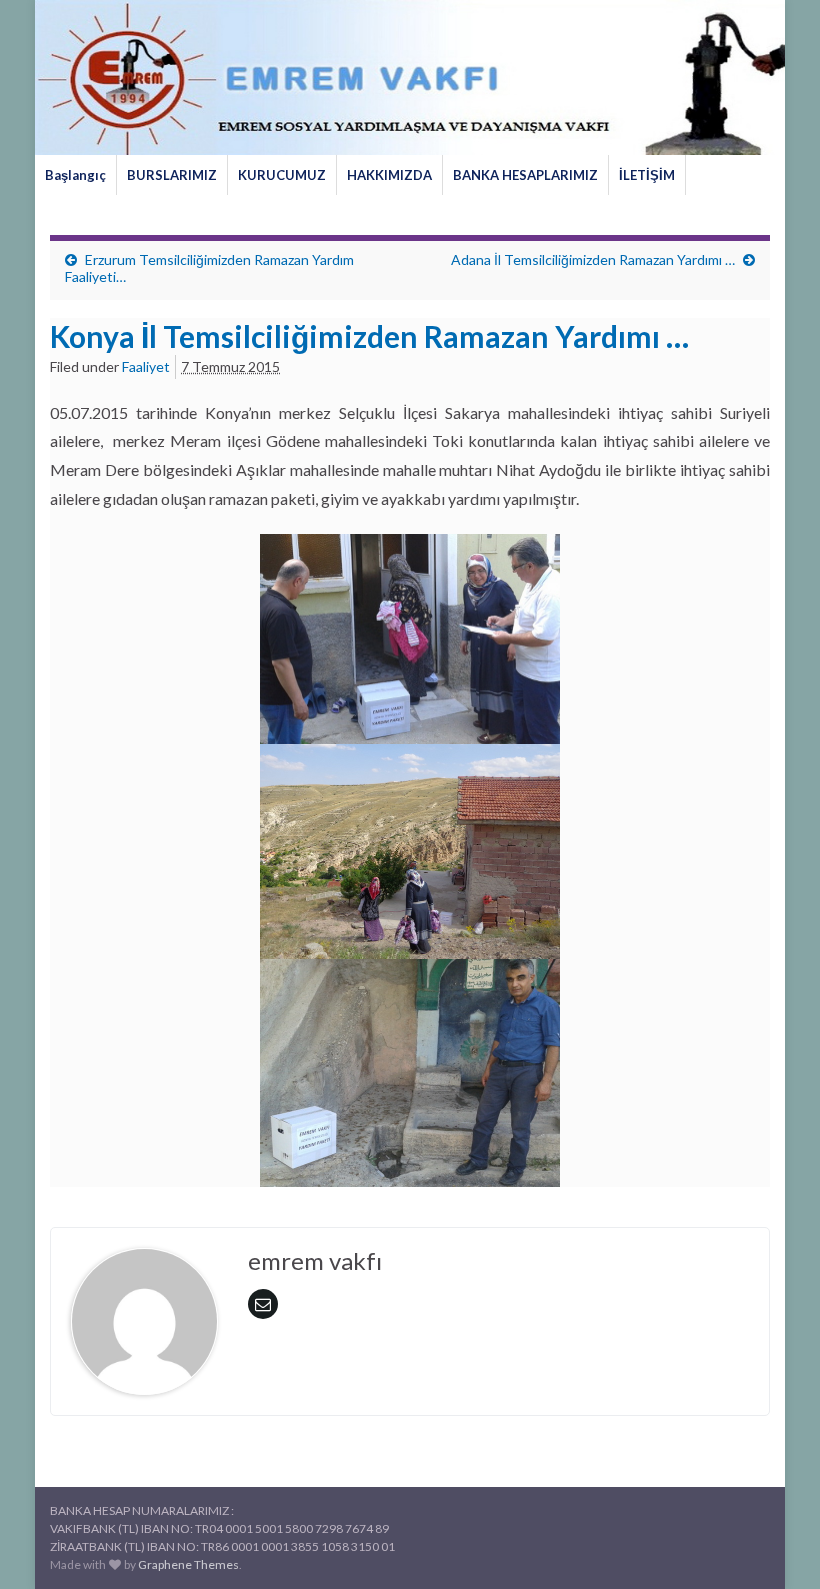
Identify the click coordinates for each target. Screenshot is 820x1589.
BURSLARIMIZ (172, 175)
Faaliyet (146, 366)
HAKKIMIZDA (389, 175)
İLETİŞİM (647, 175)
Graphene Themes (188, 1564)
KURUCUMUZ (282, 175)
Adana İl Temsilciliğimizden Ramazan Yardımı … (593, 259)
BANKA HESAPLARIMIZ (525, 175)
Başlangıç (75, 175)
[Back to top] (775, 1544)
